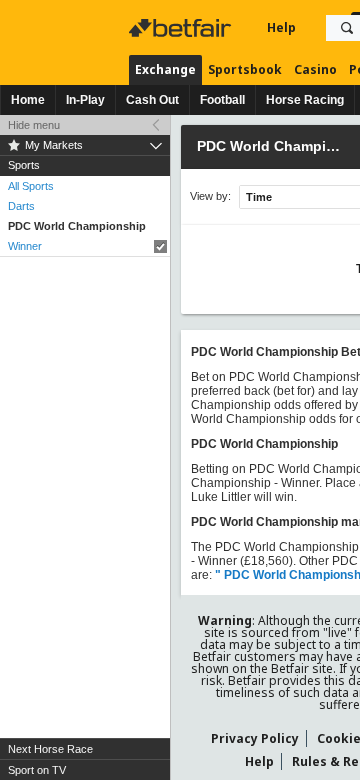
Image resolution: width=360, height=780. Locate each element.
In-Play (85, 100)
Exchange (165, 69)
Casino (315, 69)
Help (281, 27)
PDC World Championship (77, 226)
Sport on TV (37, 770)
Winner (25, 246)
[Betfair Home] (182, 28)
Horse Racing (305, 100)
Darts (21, 206)
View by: (210, 196)
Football (222, 100)
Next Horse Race (50, 749)
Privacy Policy (255, 738)
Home (28, 100)
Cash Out (152, 100)
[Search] (347, 28)
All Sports (31, 186)
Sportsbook (245, 69)
